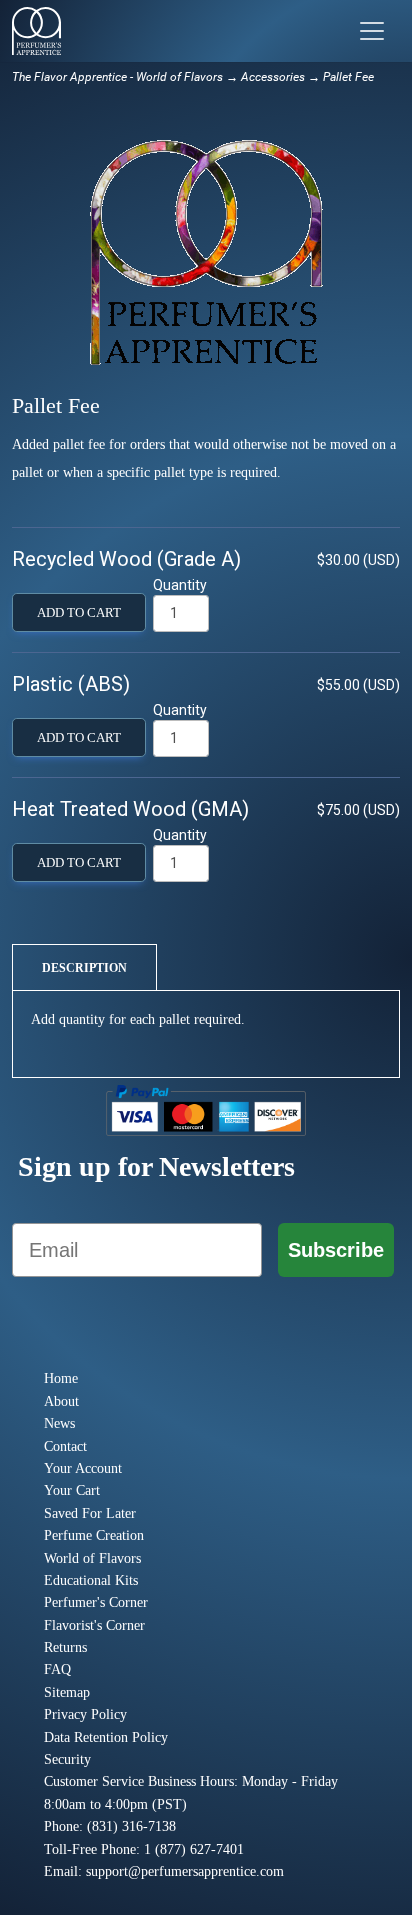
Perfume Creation (94, 1535)
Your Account (83, 1468)
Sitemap (67, 1692)
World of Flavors (92, 1558)
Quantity (180, 585)
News (59, 1423)
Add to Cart (79, 613)
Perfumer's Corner (96, 1602)
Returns (65, 1647)
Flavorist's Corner (94, 1625)
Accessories (273, 77)
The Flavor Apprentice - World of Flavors (117, 77)
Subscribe (336, 1250)
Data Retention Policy (106, 1737)
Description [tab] (84, 968)
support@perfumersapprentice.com (185, 1871)
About (61, 1401)
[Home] (36, 31)
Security (67, 1759)
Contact (65, 1446)
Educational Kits (91, 1580)
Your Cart (72, 1490)
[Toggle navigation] (372, 31)
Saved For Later (90, 1513)
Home (61, 1378)
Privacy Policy (85, 1714)
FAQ (57, 1669)
